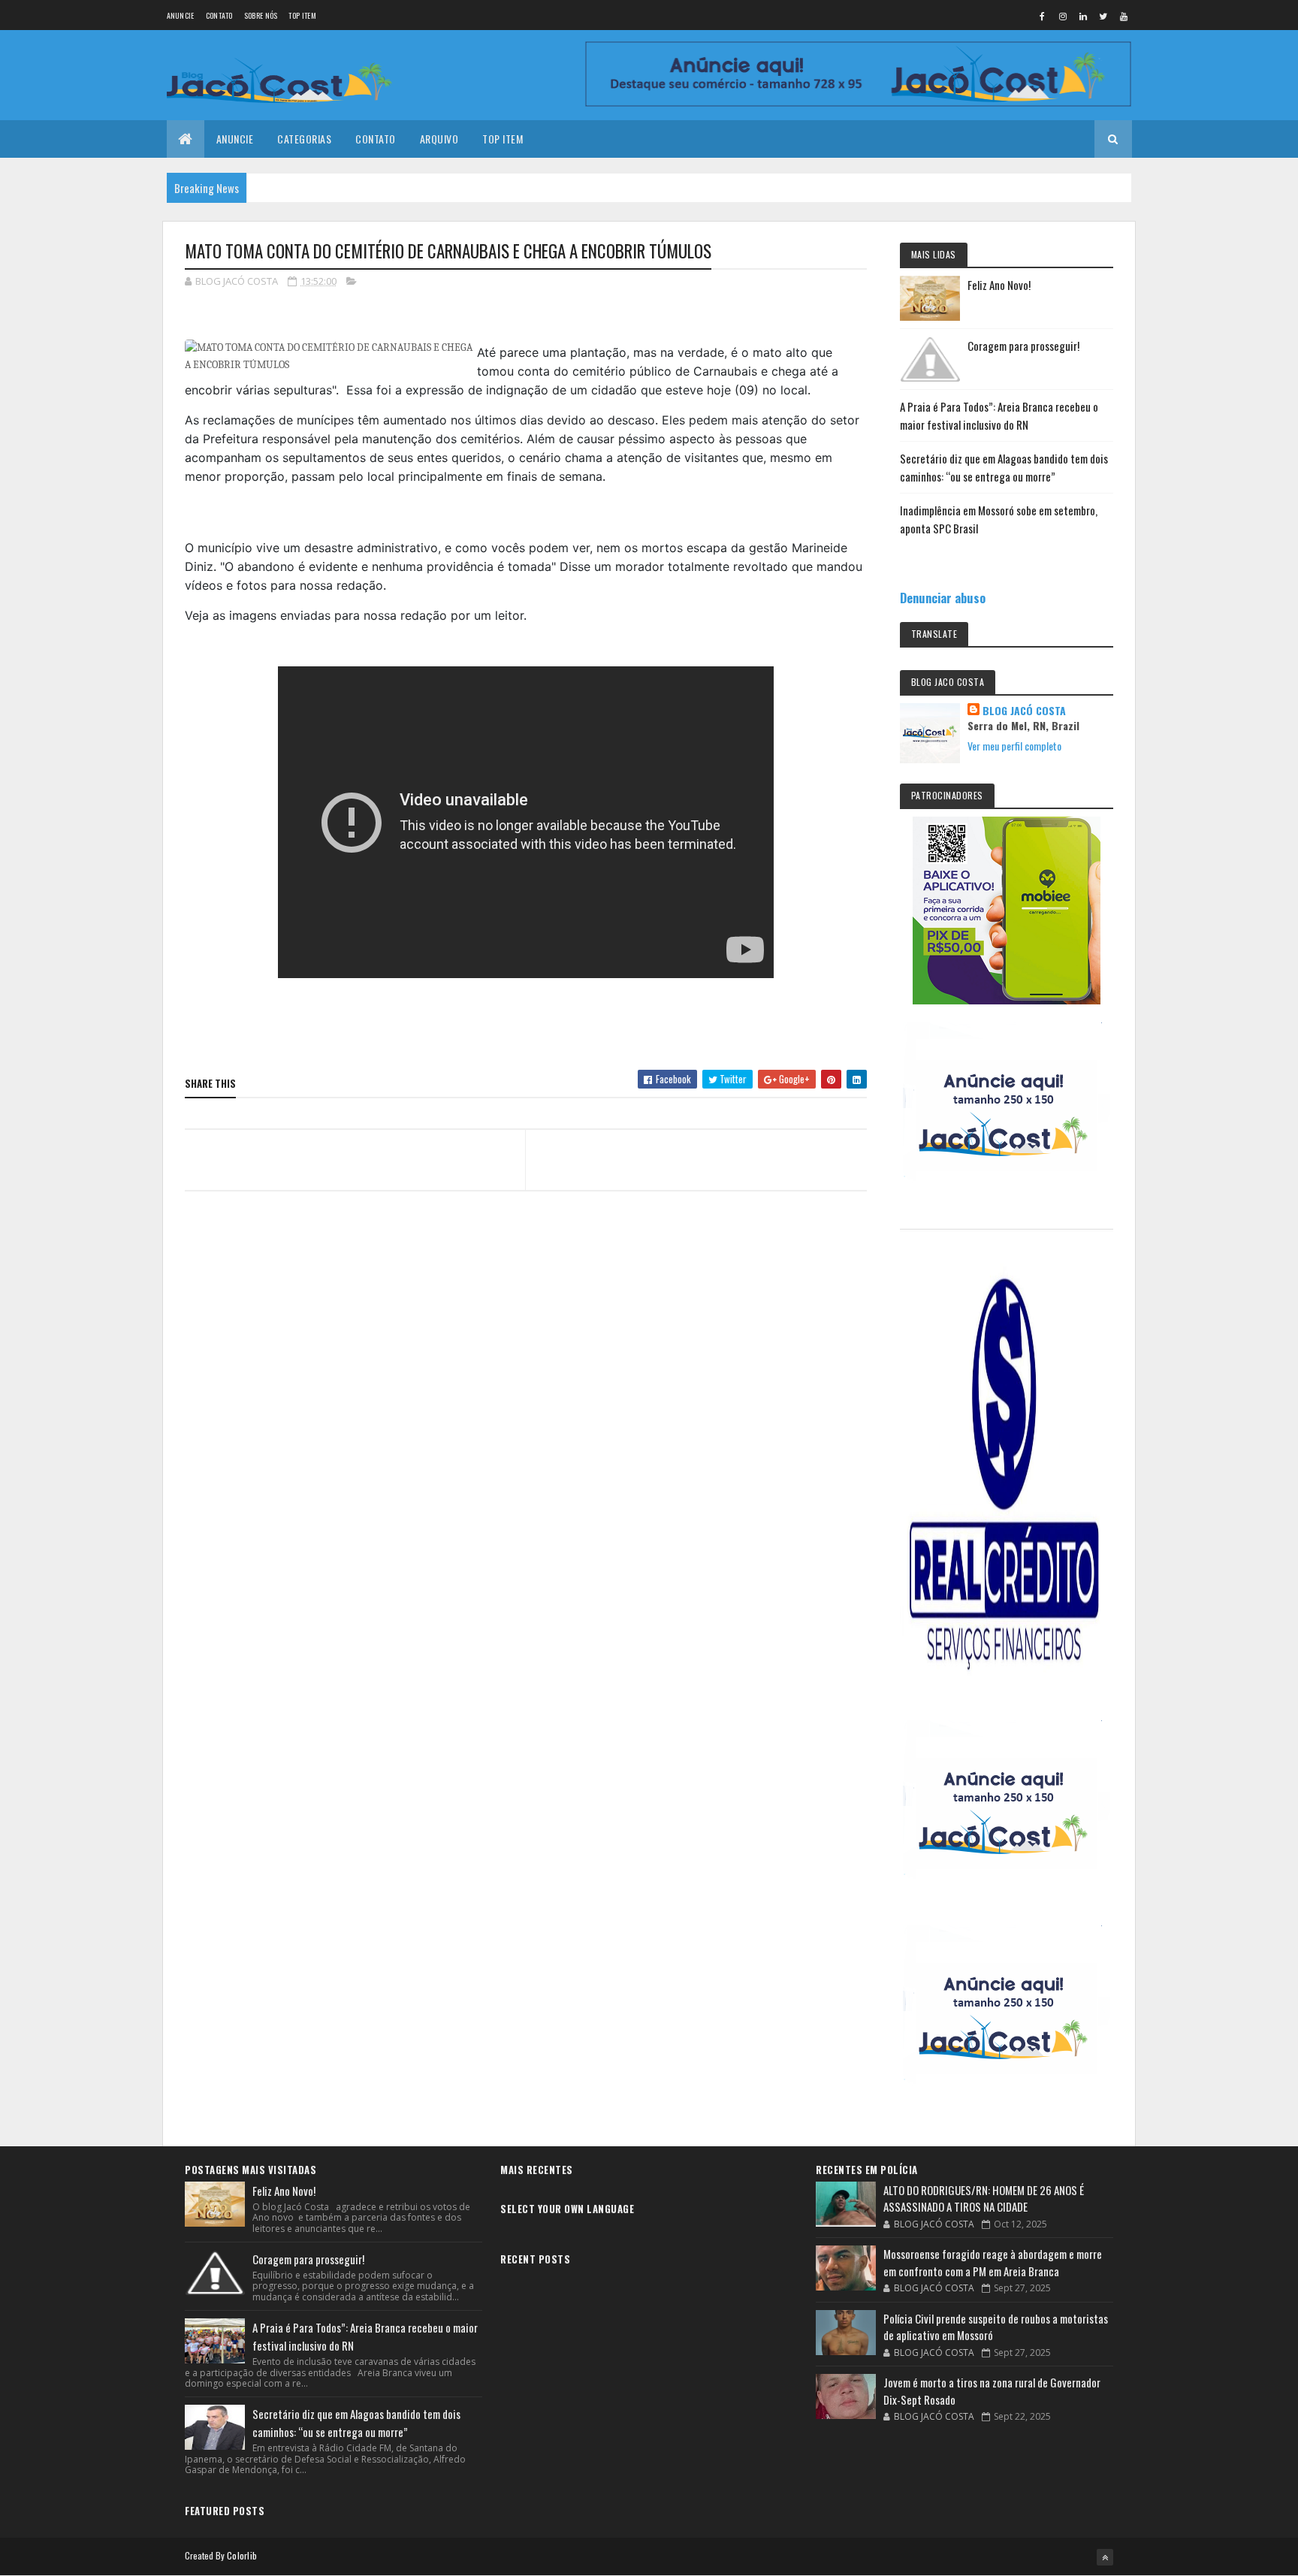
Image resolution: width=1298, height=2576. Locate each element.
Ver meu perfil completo (1014, 746)
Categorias (304, 139)
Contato (219, 15)
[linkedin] (1083, 16)
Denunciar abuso (943, 598)
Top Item (302, 15)
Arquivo (439, 139)
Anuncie (181, 15)
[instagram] (1063, 16)
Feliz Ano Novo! (999, 285)
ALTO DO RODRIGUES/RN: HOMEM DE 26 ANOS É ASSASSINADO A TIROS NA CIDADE (984, 2199)
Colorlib (242, 2555)
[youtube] (1124, 16)
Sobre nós (261, 15)
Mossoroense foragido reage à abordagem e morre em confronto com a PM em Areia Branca (993, 2262)
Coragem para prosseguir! (1023, 346)
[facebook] (1043, 16)
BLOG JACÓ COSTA (1024, 711)
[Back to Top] (1105, 2557)
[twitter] (1103, 16)
